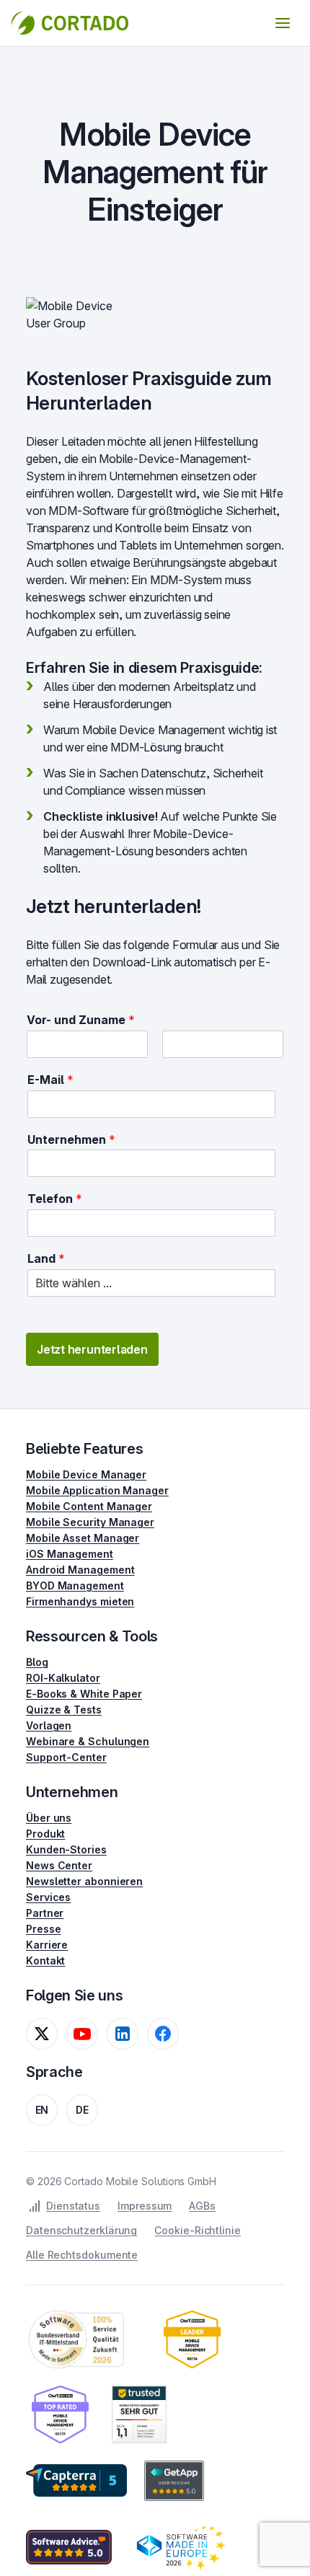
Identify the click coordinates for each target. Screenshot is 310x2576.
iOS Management (70, 1554)
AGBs (202, 2206)
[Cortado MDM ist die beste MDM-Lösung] (192, 2339)
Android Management (80, 1570)
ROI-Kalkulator (63, 1678)
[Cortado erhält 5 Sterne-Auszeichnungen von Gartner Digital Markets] (76, 2481)
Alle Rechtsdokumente (82, 2255)
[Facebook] (163, 2034)
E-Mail (50, 1080)
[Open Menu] (283, 23)
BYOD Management (75, 1585)
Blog (37, 1662)
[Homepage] (70, 23)
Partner (45, 1913)
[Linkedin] (123, 2034)
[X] (42, 2034)
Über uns (49, 1818)
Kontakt (45, 1960)
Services (48, 1897)
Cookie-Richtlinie (198, 2230)
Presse (44, 1929)
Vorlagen (49, 1725)
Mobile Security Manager (90, 1522)
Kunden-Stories (66, 1849)
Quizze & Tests (64, 1710)
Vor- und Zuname (81, 1020)
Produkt (45, 1834)
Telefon (55, 1199)
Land (46, 1258)
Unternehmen (71, 1139)
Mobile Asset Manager (83, 1538)
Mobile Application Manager (97, 1490)
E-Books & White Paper (84, 1694)
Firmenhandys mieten (80, 1601)
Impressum (145, 2206)
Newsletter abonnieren (84, 1881)
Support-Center (66, 1757)
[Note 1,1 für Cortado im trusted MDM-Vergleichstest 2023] (139, 2414)
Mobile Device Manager (86, 1474)
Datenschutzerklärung (81, 2230)
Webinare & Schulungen (88, 1741)
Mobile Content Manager (89, 1506)
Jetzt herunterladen (92, 1349)
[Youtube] (82, 2034)
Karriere (47, 1945)
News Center (59, 1865)
